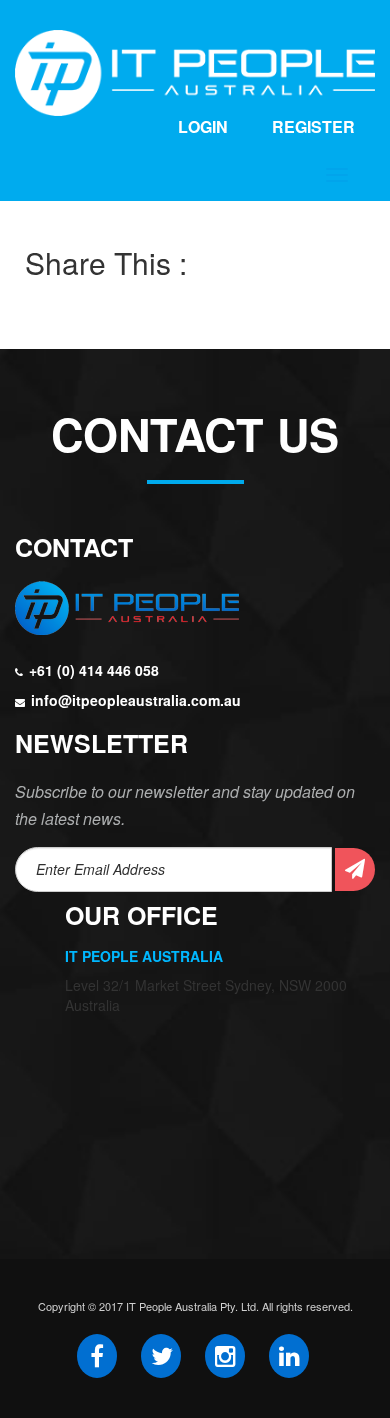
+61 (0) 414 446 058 (94, 670)
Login (203, 126)
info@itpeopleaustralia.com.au (136, 700)
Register (313, 126)
